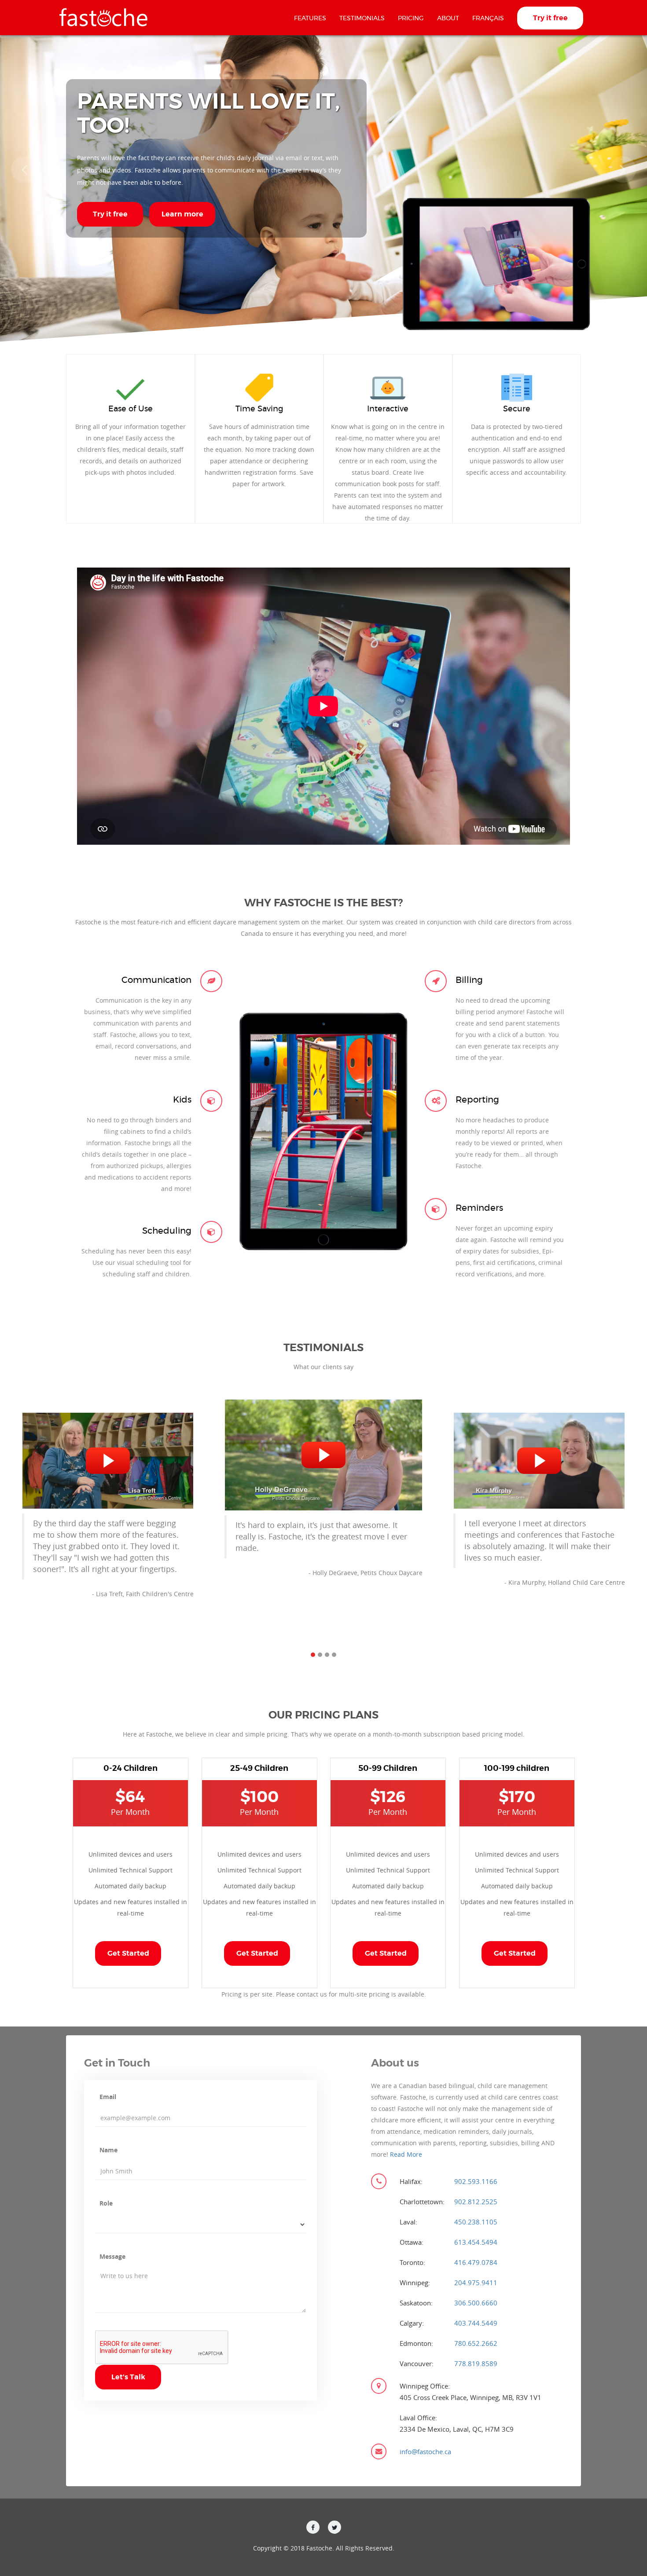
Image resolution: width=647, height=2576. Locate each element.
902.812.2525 (476, 2202)
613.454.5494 (476, 2242)
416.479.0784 (476, 2262)
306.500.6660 (476, 2303)
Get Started (128, 1954)
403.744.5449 (476, 2323)
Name (108, 2150)
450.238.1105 (476, 2222)
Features (310, 18)
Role (106, 2203)
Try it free (550, 18)
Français (488, 18)
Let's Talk (128, 2377)
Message (112, 2256)
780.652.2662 (476, 2343)
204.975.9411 (476, 2283)
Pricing (411, 18)
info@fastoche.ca (425, 2451)
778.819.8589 (476, 2363)
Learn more (182, 214)
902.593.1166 (476, 2181)
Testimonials (362, 18)
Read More (406, 2154)
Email (108, 2097)
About (448, 18)
